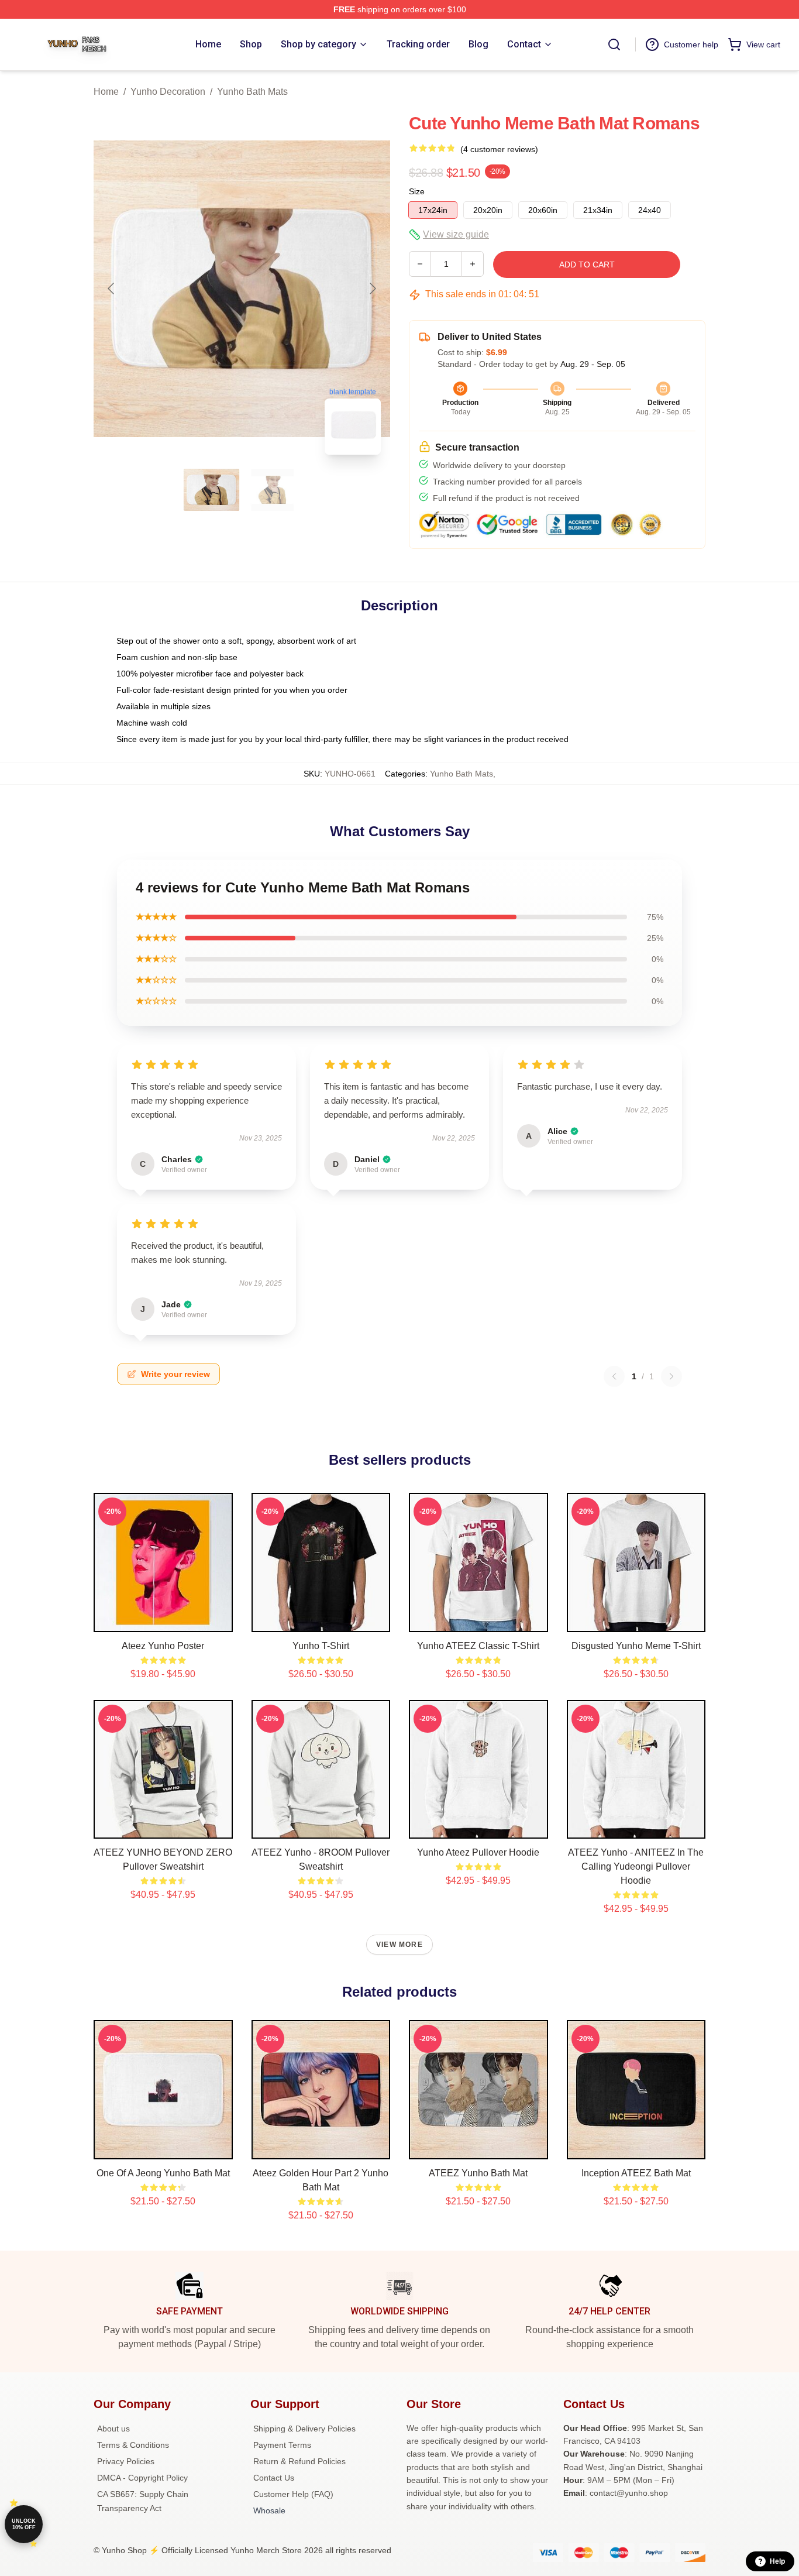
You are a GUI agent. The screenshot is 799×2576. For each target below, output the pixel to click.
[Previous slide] (112, 288)
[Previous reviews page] (614, 1376)
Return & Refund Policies (299, 2461)
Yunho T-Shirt (321, 1646)
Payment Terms (282, 2445)
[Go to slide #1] (212, 490)
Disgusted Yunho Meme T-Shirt (636, 1646)
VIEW (163, 1620)
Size (417, 191)
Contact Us (274, 2478)
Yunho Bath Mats (252, 92)
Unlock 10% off (24, 2524)
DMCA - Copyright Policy (142, 2478)
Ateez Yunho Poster (163, 1646)
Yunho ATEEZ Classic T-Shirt (478, 1646)
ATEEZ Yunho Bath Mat (478, 2173)
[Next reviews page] (671, 1376)
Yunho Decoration (168, 92)
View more (399, 1945)
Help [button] (777, 2561)
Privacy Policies (126, 2461)
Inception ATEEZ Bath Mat (636, 2173)
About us (113, 2429)
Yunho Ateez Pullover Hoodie (478, 1852)
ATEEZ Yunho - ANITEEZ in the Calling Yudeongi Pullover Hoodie (636, 1866)
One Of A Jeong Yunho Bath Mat (163, 2173)
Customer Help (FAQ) (293, 2494)
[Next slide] (372, 288)
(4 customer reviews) (499, 149)
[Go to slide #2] (273, 490)
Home (106, 92)
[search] (614, 44)
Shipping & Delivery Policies (304, 2429)
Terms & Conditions (133, 2445)
